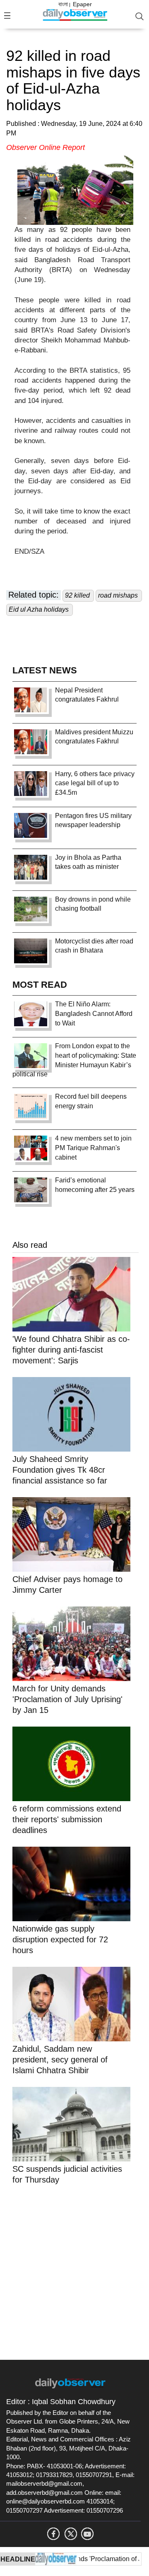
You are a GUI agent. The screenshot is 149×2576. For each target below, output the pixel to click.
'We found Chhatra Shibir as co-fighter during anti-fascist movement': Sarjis (71, 1350)
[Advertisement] (74, 2271)
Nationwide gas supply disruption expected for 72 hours (60, 1939)
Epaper (82, 4)
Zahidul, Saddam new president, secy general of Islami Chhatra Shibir (60, 2060)
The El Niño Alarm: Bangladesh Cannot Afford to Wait (94, 1014)
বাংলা (63, 4)
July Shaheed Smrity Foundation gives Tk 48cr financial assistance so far (60, 1470)
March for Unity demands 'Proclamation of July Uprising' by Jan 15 (67, 1699)
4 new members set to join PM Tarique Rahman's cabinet (93, 1148)
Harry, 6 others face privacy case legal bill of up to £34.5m (95, 783)
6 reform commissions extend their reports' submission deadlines (67, 1819)
